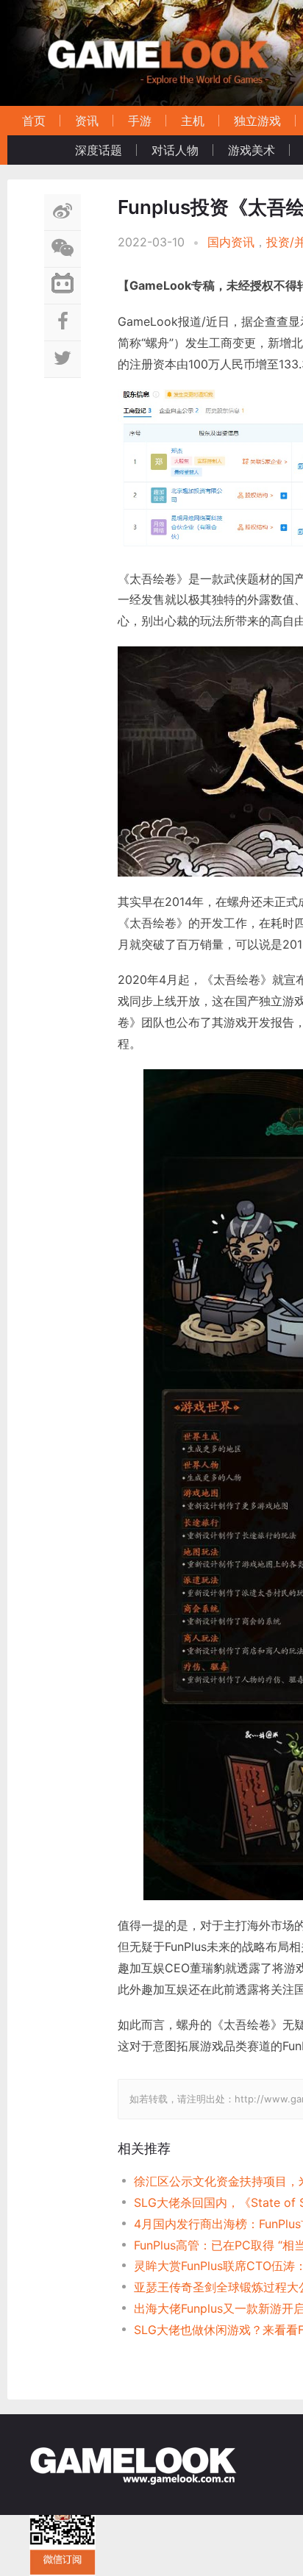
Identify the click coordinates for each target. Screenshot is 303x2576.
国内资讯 (231, 242)
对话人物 (175, 150)
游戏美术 (252, 150)
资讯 (87, 121)
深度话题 (99, 150)
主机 (193, 121)
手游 (140, 121)
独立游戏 (257, 121)
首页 (34, 121)
